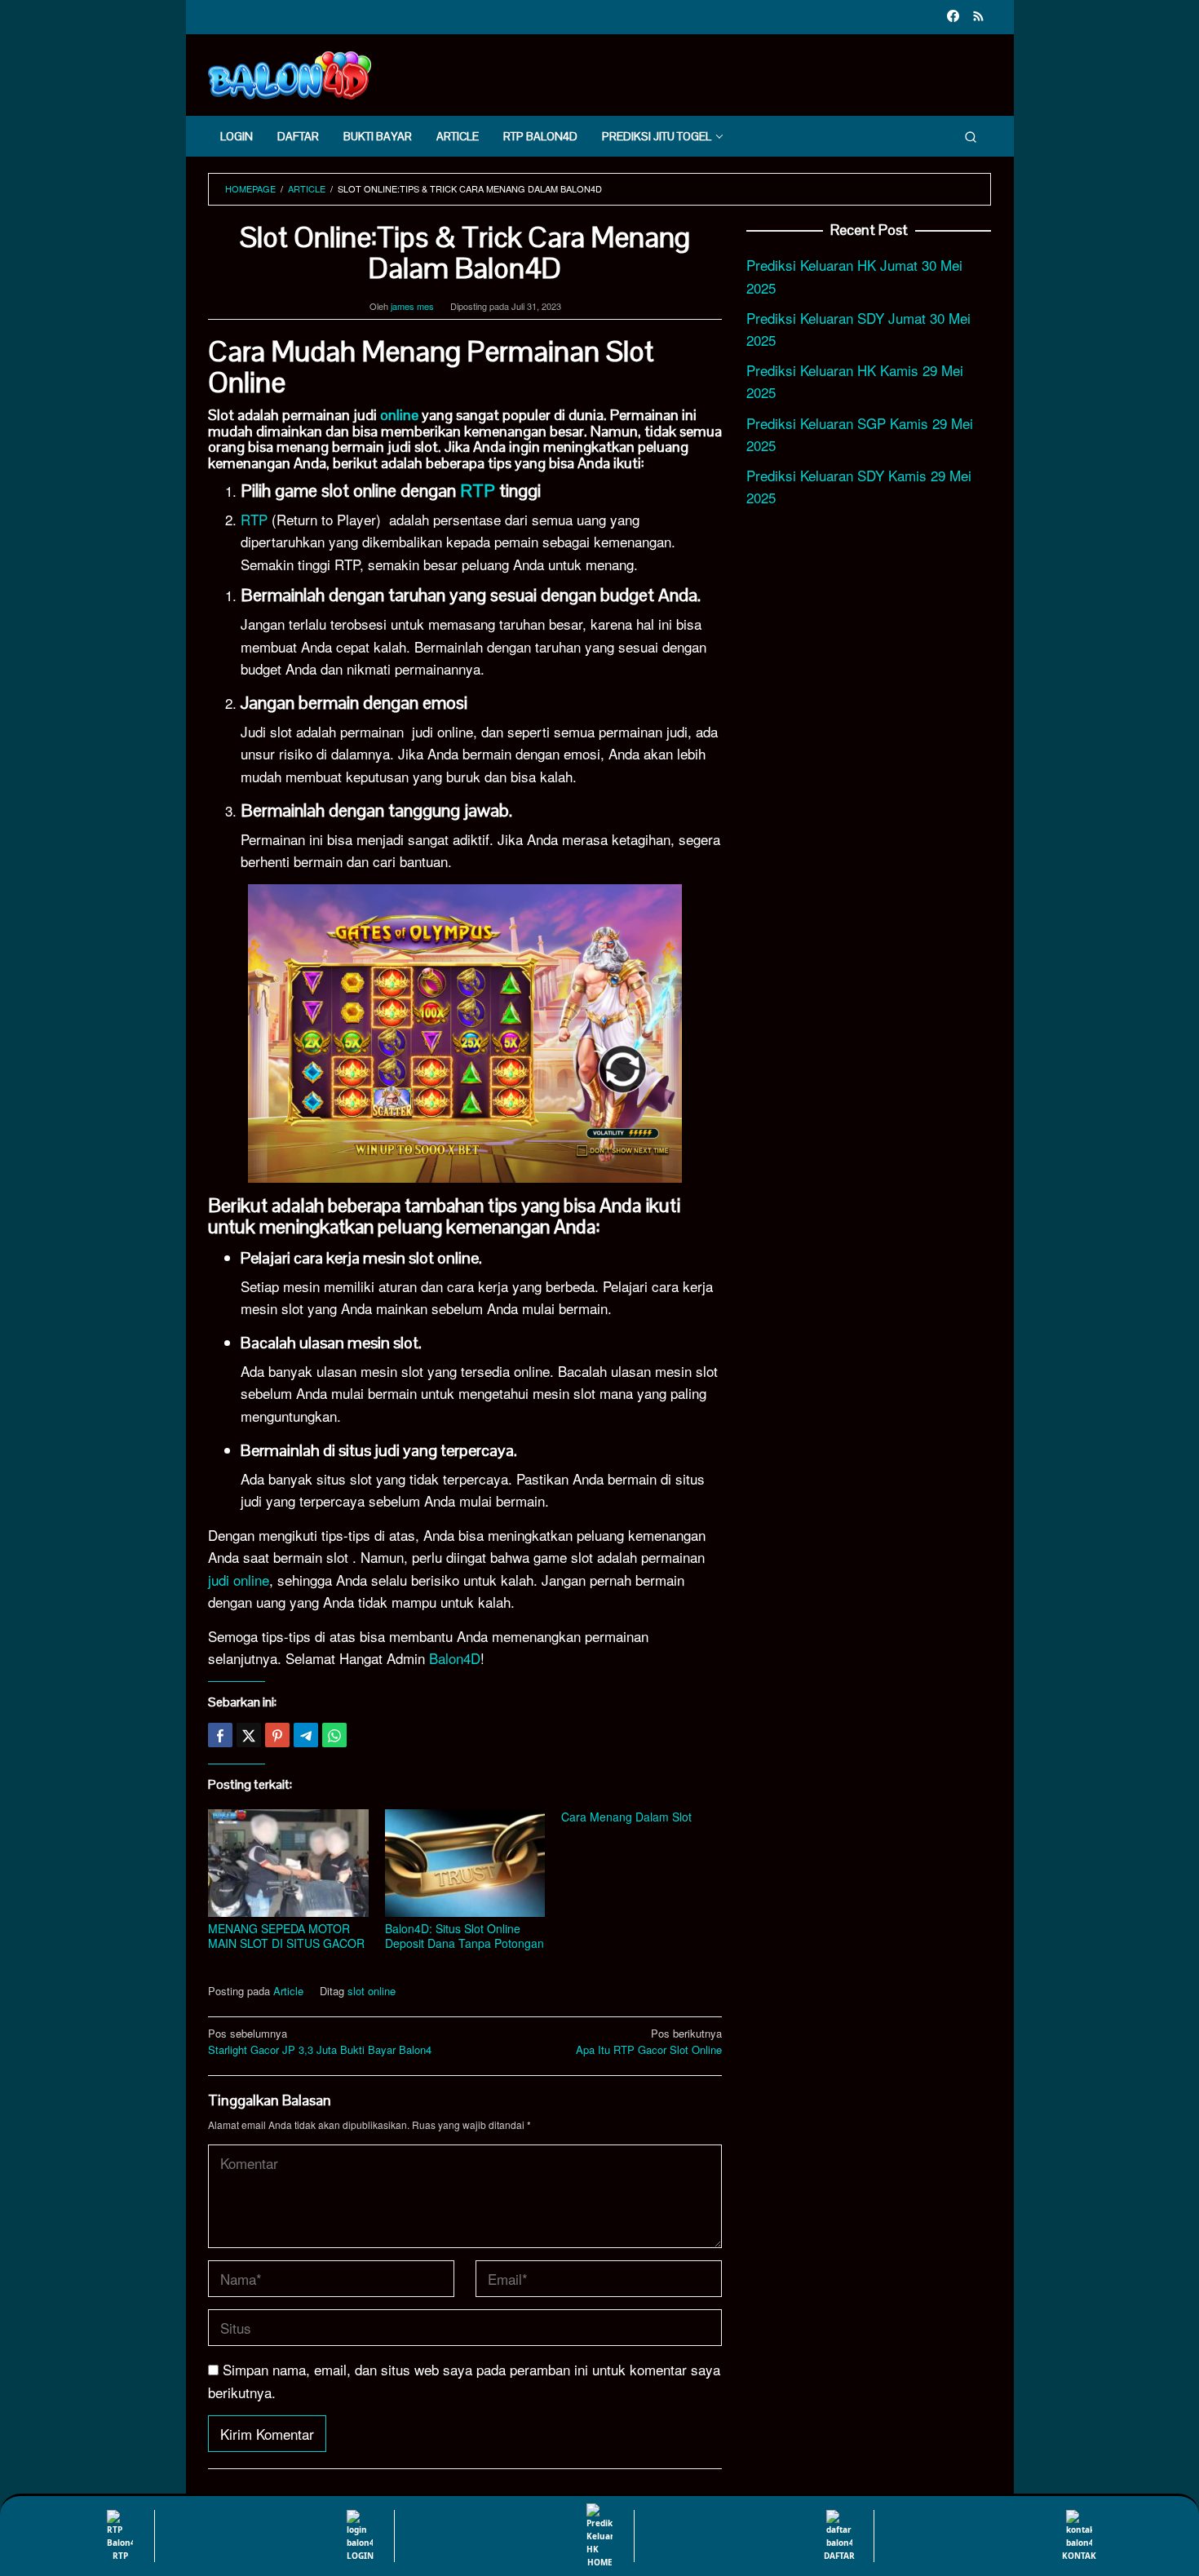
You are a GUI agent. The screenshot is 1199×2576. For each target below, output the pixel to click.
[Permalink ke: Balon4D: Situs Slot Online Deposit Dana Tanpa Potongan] (465, 1863)
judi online (239, 1580)
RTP (478, 490)
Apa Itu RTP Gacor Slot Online (649, 2042)
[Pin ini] (277, 1735)
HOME (600, 2562)
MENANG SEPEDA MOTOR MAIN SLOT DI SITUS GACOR (286, 1936)
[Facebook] (953, 17)
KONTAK (1079, 2556)
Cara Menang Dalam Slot (626, 1817)
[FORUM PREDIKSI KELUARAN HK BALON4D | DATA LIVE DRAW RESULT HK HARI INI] (290, 73)
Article (288, 1991)
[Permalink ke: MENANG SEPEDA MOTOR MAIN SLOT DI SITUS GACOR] (288, 1863)
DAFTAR (839, 2556)
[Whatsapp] (334, 1735)
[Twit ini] (249, 1735)
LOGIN (360, 2556)
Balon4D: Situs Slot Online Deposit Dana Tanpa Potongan (465, 1936)
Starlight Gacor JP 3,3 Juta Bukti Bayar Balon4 (320, 2042)
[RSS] (978, 17)
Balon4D (455, 1658)
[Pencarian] (971, 136)
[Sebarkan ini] (220, 1735)
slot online (372, 1991)
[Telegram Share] (306, 1735)
